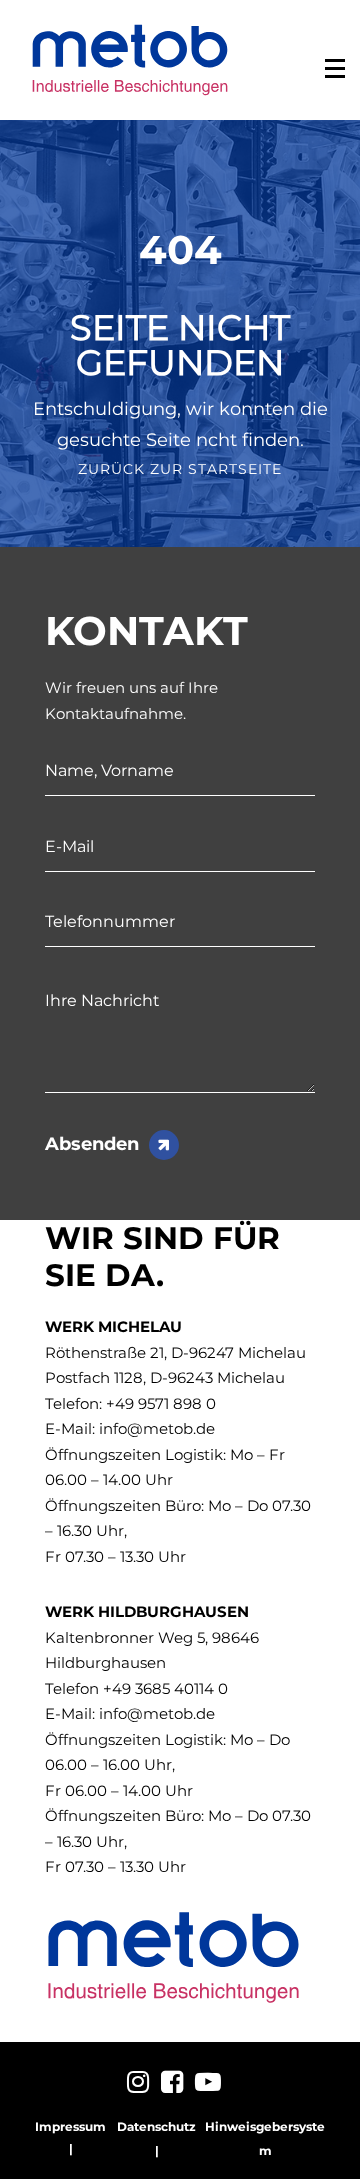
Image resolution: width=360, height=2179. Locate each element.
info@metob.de (157, 1428)
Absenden (92, 1144)
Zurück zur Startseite (180, 469)
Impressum (70, 2126)
